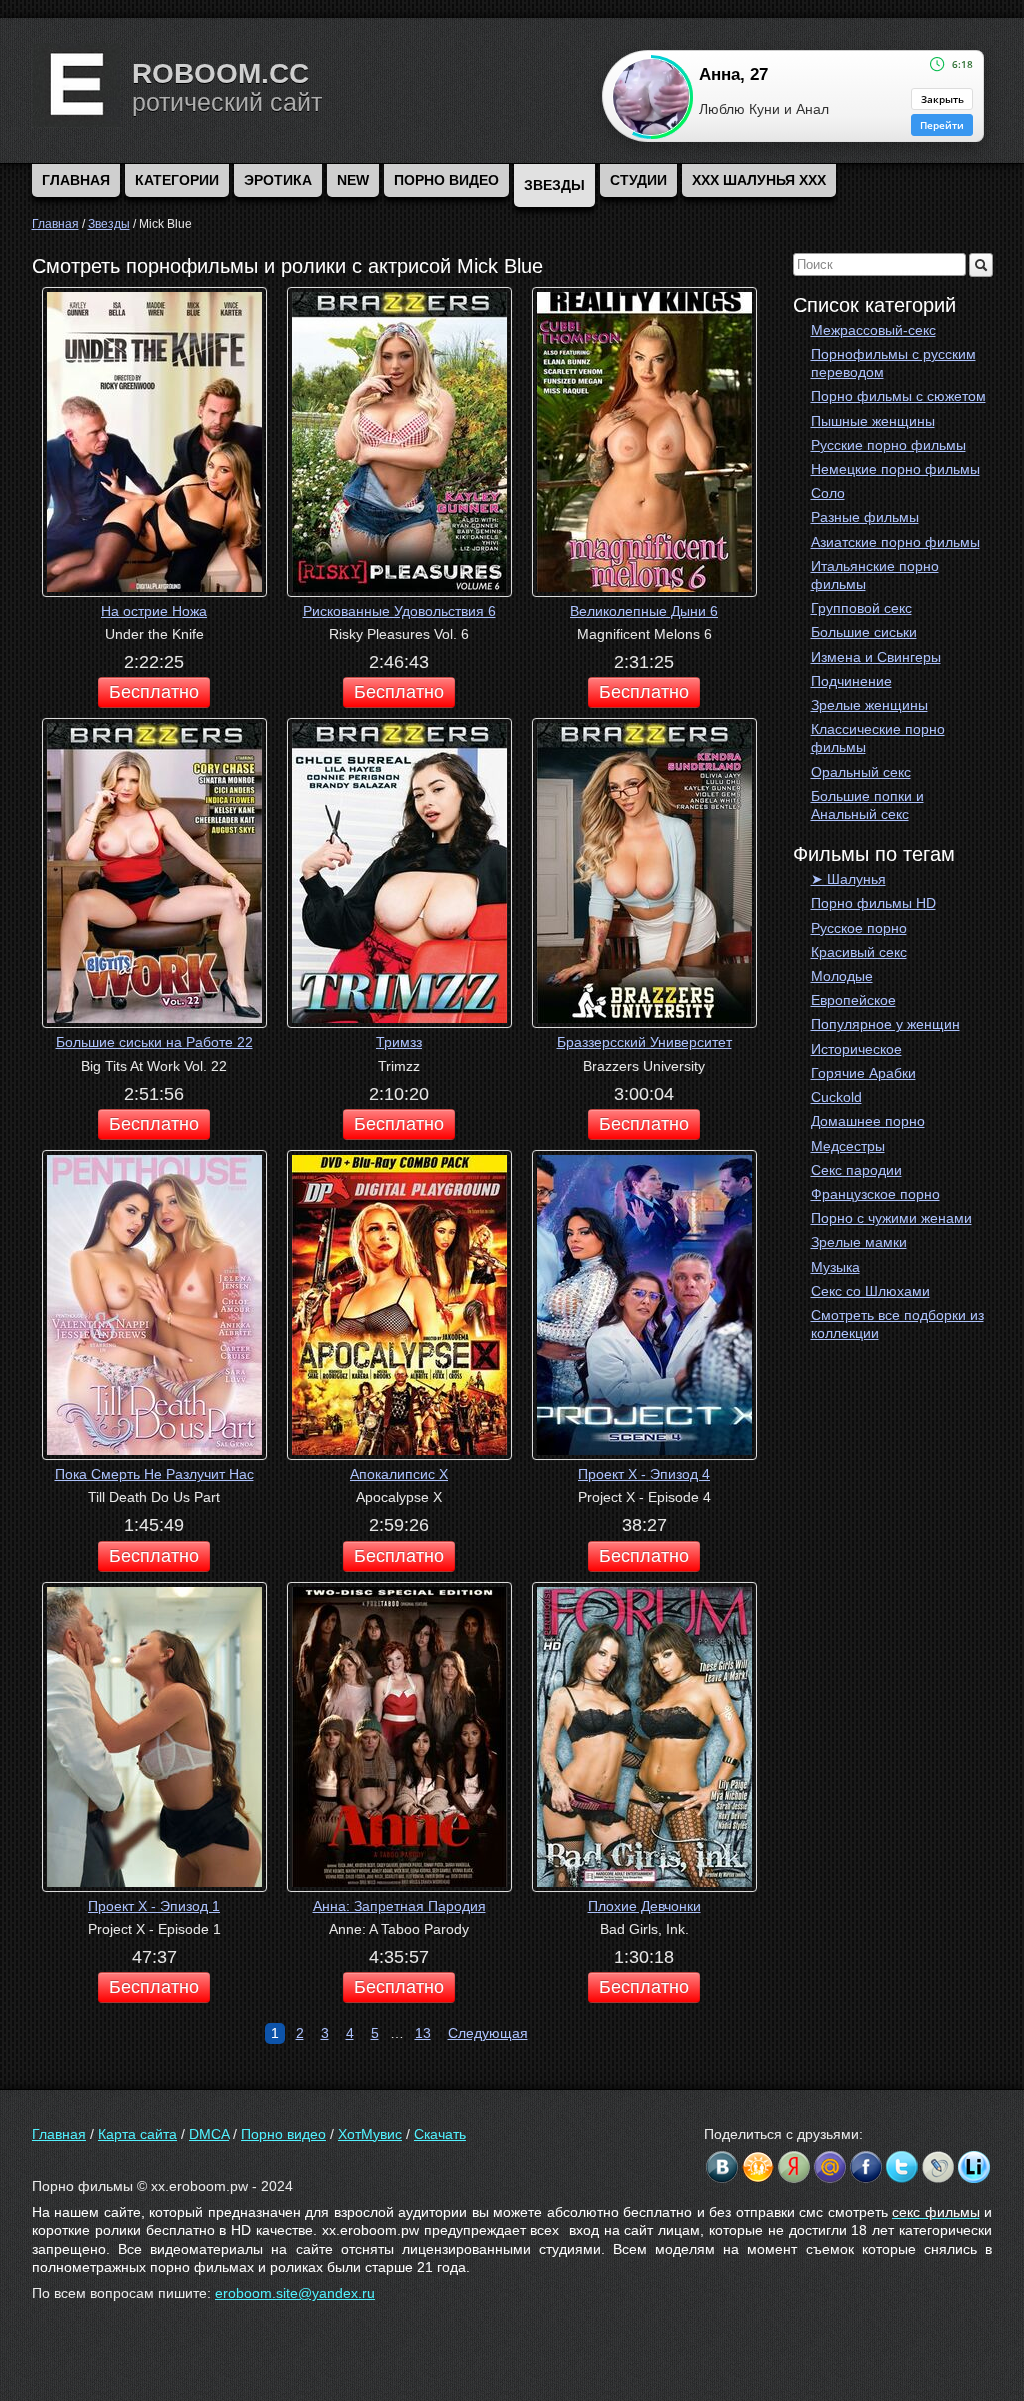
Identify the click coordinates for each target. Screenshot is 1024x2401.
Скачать (440, 2134)
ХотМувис (370, 2134)
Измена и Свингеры (876, 657)
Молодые (842, 976)
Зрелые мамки (859, 1242)
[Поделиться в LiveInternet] (974, 2167)
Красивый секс (859, 952)
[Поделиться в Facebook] (866, 2167)
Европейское (853, 1000)
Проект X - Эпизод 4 (644, 1474)
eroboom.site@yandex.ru (295, 2293)
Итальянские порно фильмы (875, 575)
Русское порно (859, 928)
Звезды (554, 185)
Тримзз (399, 1042)
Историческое (856, 1049)
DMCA (209, 2134)
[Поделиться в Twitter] (902, 2167)
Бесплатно (154, 692)
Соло (828, 493)
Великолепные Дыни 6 (644, 611)
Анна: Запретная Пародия (399, 1906)
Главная (59, 2134)
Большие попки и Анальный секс (867, 805)
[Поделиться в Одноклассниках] (758, 2167)
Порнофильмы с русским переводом (893, 363)
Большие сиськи (864, 632)
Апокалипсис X (399, 1474)
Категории (177, 180)
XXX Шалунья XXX (759, 180)
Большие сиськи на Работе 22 (154, 1042)
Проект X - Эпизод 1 (154, 1906)
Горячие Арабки (863, 1073)
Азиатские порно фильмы (895, 542)
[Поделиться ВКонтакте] (722, 2167)
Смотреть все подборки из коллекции (897, 1324)
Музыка (835, 1267)
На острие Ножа (154, 611)
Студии (638, 180)
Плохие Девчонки (644, 1906)
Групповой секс (861, 608)
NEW (353, 180)
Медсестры (848, 1146)
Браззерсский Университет (644, 1042)
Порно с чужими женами (891, 1218)
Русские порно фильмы (888, 445)
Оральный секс (861, 772)
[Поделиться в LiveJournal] (938, 2167)
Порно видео (446, 180)
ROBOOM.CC (220, 73)
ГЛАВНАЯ (76, 180)
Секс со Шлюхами (870, 1291)
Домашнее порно (868, 1121)
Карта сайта (137, 2134)
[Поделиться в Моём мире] (830, 2167)
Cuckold (836, 1097)
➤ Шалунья (848, 879)
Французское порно (875, 1194)
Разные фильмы (865, 517)
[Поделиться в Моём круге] (794, 2167)
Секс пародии (856, 1170)
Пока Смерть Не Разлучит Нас (154, 1474)
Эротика (278, 180)
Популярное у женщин (885, 1024)
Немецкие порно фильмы (895, 469)
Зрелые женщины (869, 705)
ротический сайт (227, 102)
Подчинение (851, 681)
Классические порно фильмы (878, 738)
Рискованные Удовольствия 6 (399, 611)
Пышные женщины (873, 421)
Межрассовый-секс (873, 330)
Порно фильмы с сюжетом (898, 396)
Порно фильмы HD (873, 903)
